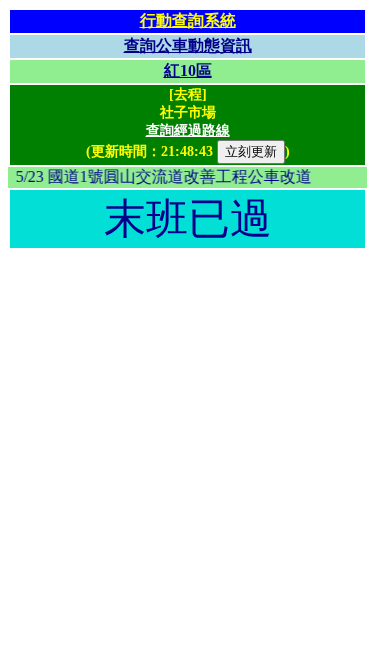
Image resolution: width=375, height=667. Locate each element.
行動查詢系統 (188, 20)
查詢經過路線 (188, 130)
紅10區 (188, 70)
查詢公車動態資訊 (188, 45)
